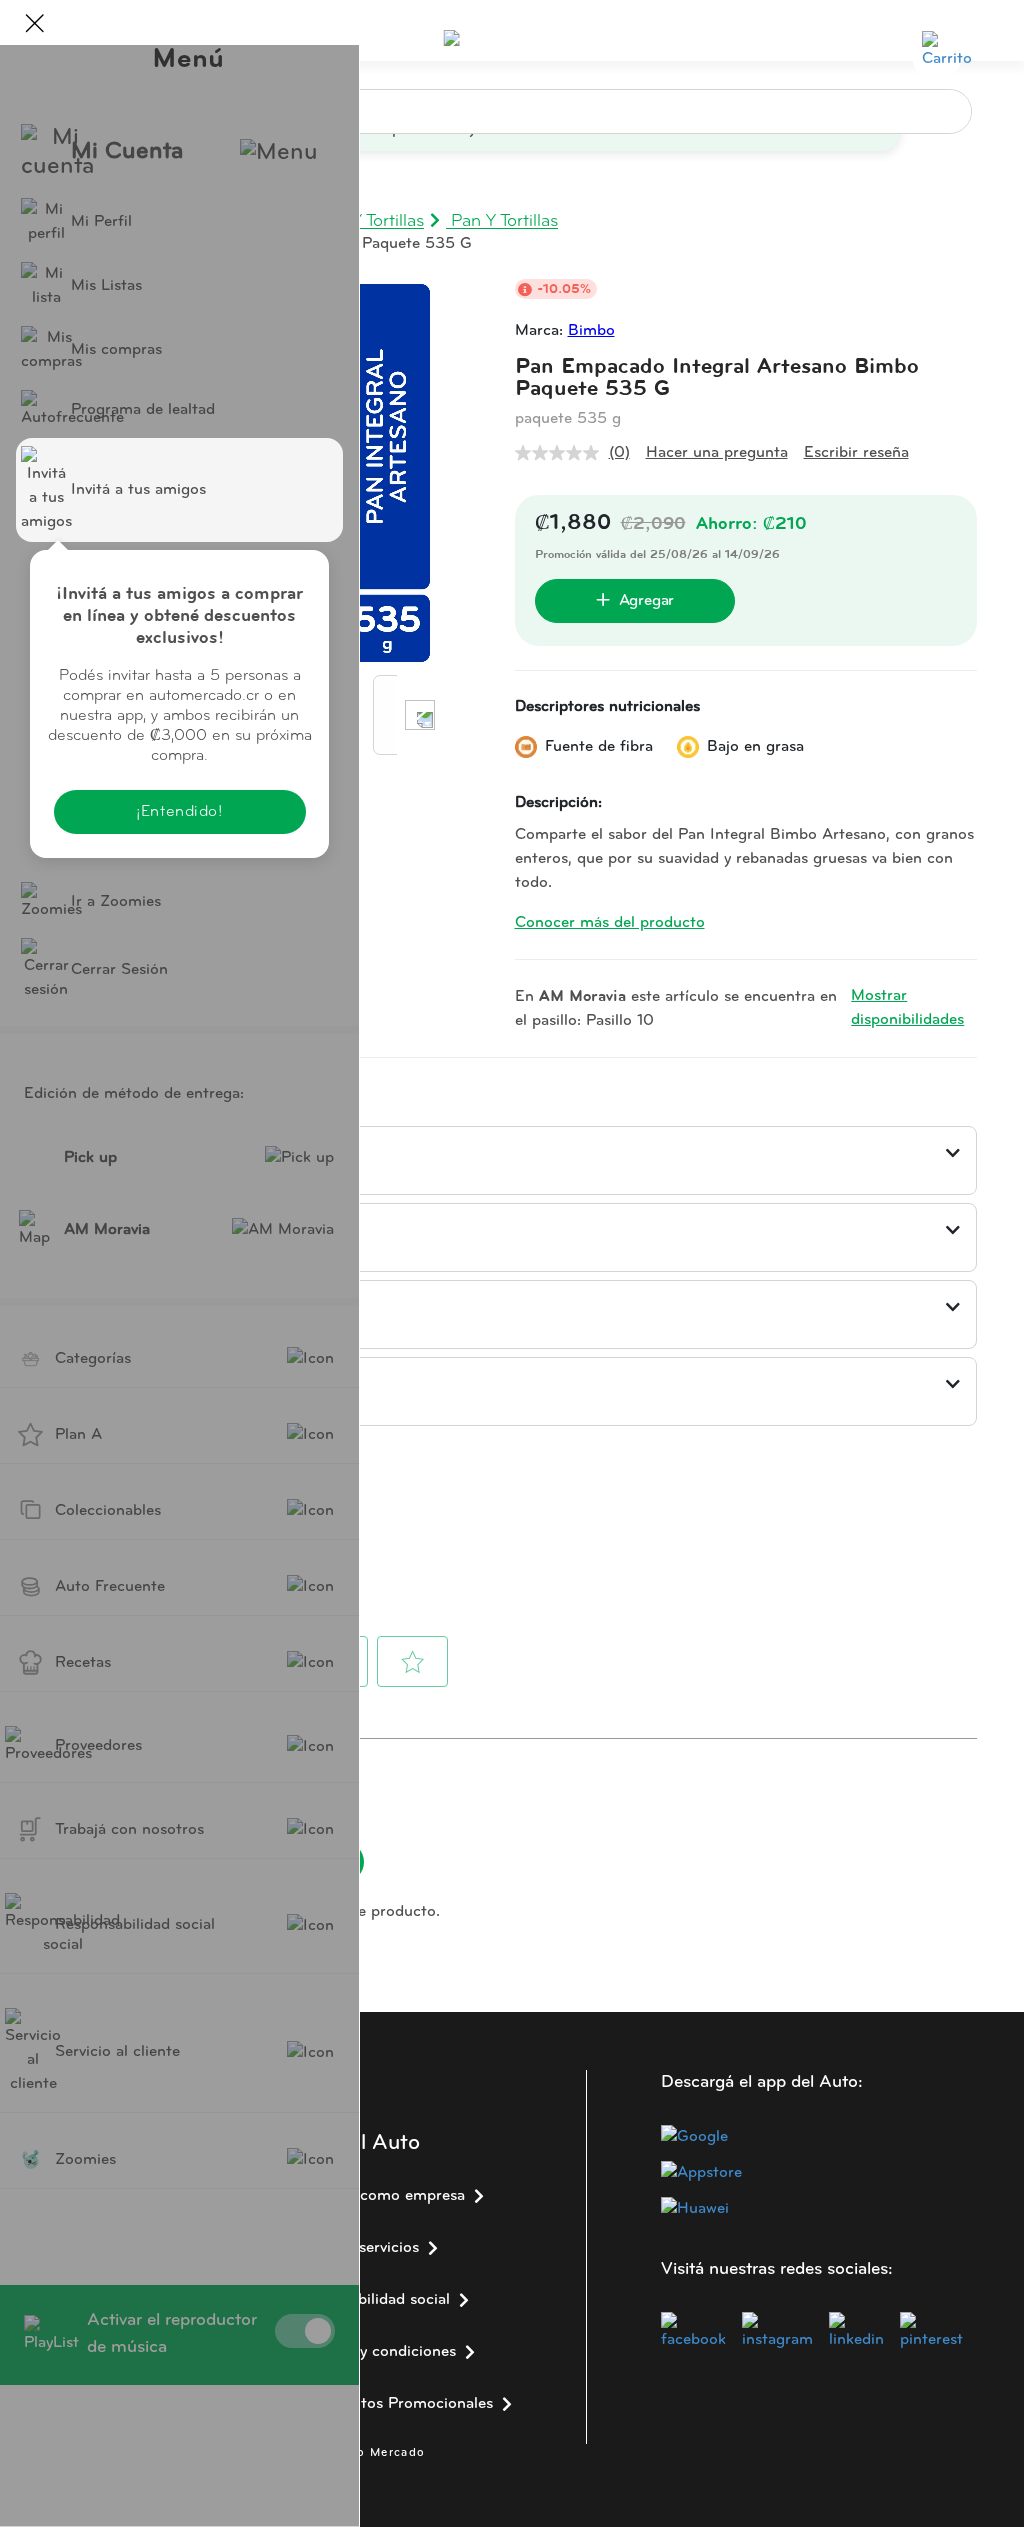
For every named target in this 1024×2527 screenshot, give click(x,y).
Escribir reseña (856, 453)
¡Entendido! (179, 812)
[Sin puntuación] (562, 453)
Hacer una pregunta (717, 453)
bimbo (591, 331)
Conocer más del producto (610, 923)
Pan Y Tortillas (502, 222)
